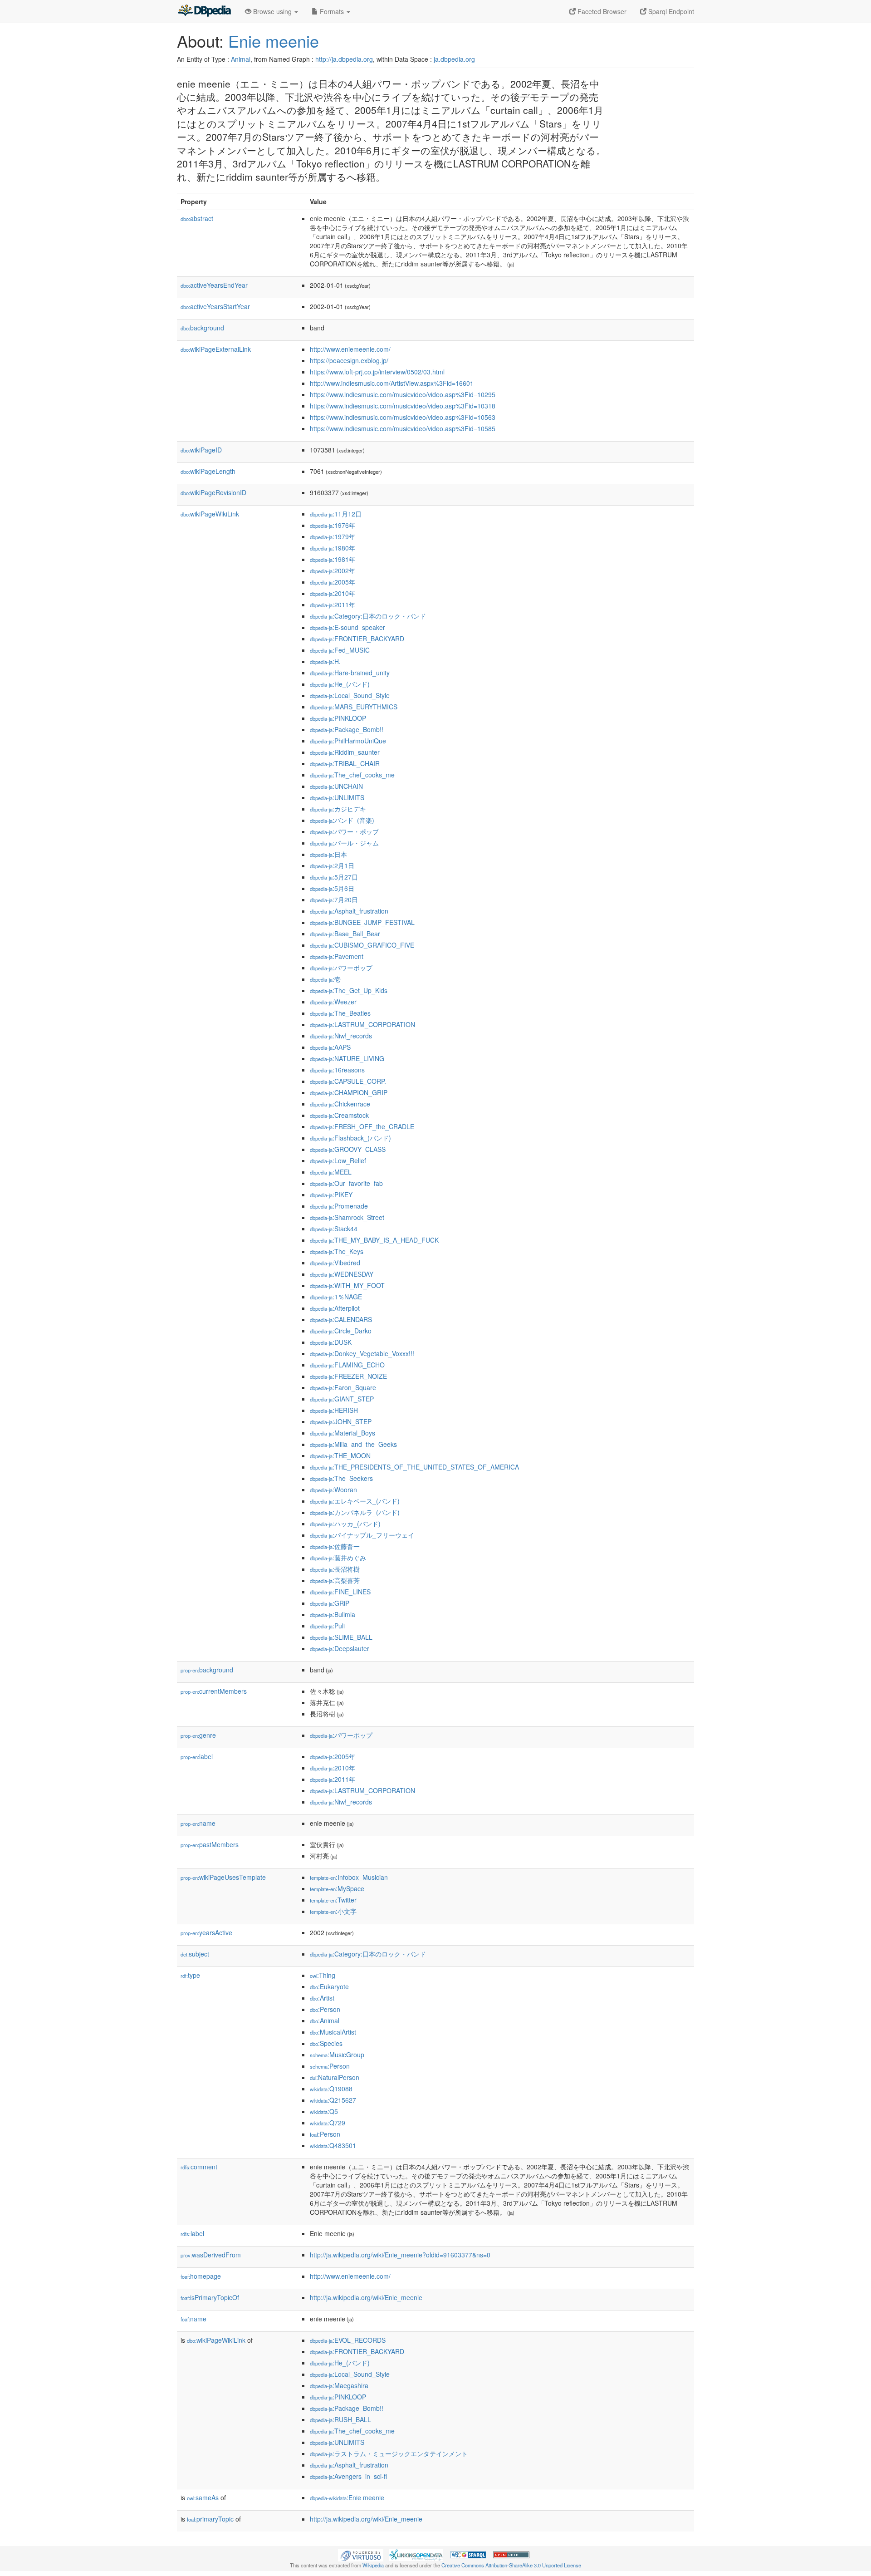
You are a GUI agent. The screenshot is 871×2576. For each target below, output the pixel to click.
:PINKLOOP (338, 718)
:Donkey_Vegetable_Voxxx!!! (362, 1353)
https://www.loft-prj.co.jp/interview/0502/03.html (377, 372)
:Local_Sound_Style (350, 695)
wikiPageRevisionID (213, 492)
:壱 (325, 979)
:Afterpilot (335, 1308)
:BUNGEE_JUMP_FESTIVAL (362, 922)
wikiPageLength (208, 471)
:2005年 (333, 582)
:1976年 (333, 525)
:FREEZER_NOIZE (348, 1376)
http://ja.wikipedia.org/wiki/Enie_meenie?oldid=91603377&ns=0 (400, 2255)
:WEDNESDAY (342, 1274)
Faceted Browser (601, 11)
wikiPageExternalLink (216, 349)
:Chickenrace (340, 1104)
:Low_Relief (338, 1160)
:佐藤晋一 (335, 1546)
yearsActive (206, 1932)
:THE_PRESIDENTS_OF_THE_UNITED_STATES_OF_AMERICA (414, 1467)
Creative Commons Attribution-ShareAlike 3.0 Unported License (511, 2565)
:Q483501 (333, 2145)
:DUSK (331, 1342)
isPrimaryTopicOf (210, 2297)
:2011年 (333, 605)
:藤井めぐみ (338, 1558)
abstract (197, 218)
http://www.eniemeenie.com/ (350, 349)
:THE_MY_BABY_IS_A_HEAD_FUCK (374, 1240)
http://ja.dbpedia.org (344, 59)
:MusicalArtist (333, 2032)
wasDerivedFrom (211, 2255)
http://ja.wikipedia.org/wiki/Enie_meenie (366, 2297)
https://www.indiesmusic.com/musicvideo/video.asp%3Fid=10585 (403, 428)
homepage (201, 2276)
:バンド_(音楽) (342, 820)
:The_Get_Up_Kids (349, 990)
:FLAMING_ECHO (347, 1365)
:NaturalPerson (335, 2077)
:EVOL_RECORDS (348, 2340)
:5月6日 (332, 888)
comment (199, 2167)
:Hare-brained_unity (350, 673)
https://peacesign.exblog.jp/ (349, 360)
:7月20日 (334, 900)
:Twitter (333, 1900)
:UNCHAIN (336, 786)
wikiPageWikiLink (210, 514)
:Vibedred (335, 1263)
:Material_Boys (343, 1433)
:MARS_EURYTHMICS (354, 707)
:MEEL (331, 1172)
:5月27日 (334, 877)
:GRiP (330, 1603)
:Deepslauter (340, 1648)
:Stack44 (334, 1229)
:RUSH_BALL (340, 2419)
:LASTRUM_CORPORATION (362, 1024)
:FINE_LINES (340, 1592)
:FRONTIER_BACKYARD (357, 639)
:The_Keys (337, 1251)
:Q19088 (331, 2089)
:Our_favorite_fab (346, 1183)
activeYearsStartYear (215, 306)
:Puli (327, 1626)
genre (198, 1735)
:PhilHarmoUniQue (348, 741)
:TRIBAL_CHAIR (345, 763)
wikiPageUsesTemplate (223, 1877)
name (198, 1823)
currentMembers (214, 1691)
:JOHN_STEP (341, 1421)
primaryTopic (210, 2519)
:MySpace (337, 1888)
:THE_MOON (340, 1455)
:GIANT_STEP (342, 1399)
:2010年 (333, 593)
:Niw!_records (341, 1036)
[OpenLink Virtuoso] (361, 2554)
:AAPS (330, 1047)
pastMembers (210, 1844)
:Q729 (328, 2123)
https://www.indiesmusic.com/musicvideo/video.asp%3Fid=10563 (403, 417)
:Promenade (339, 1206)
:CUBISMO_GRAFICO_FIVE (362, 945)
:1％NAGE (336, 1297)
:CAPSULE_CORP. (348, 1081)
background (202, 328)
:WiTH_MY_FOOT (347, 1285)
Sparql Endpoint (670, 11)
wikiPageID (201, 450)
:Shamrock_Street (347, 1217)
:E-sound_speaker (347, 627)
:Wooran (333, 1490)
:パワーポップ (341, 968)
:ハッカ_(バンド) (345, 1524)
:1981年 (333, 559)
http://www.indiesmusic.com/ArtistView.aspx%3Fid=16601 (392, 383)
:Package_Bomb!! (347, 729)
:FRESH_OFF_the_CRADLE (362, 1126)
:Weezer (333, 1002)
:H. (325, 661)
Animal (241, 59)
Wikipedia (373, 2565)
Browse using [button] (272, 11)
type (190, 1975)
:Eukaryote (329, 1986)
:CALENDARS (341, 1319)
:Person (325, 2009)
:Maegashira (339, 2385)
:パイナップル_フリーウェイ (362, 1535)
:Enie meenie (347, 2497)
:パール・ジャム (344, 843)
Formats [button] (332, 11)
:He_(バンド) (340, 684)
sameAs (203, 2497)
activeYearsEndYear (214, 285)
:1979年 (333, 536)
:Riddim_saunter (345, 752)
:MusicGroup (337, 2055)
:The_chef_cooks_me (352, 775)
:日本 (328, 854)
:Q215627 (333, 2100)
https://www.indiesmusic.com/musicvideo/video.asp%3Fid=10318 (403, 406)
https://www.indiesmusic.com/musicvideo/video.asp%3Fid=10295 (403, 394)
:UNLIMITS (337, 797)
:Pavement (337, 956)
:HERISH (334, 1410)
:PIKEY (331, 1195)
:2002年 (333, 570)
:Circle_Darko (341, 1331)
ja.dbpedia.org (454, 59)
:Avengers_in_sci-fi (348, 2476)
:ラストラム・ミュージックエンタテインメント (389, 2453)
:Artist (322, 1998)
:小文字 (333, 1911)
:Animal (325, 2020)
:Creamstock (339, 1115)
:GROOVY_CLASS (348, 1149)
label (197, 1756)
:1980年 (333, 548)
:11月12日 (336, 514)
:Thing (323, 1975)
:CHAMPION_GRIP (349, 1092)
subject (195, 1954)
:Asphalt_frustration (349, 911)
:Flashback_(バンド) (350, 1138)
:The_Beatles (340, 1013)
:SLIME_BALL (341, 1637)
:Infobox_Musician (349, 1877)
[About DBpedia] (204, 11)
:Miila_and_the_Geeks (353, 1444)
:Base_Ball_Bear (345, 934)
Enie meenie (274, 41)
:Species (326, 2043)
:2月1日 (332, 865)
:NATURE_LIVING (347, 1058)
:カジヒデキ (338, 809)
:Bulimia (333, 1614)
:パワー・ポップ (344, 831)
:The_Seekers (341, 1478)
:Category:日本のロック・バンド (368, 616)
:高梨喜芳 (335, 1580)
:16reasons (337, 1070)
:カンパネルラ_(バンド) (355, 1512)
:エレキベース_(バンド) (355, 1501)
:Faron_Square (343, 1387)
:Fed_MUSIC (340, 650)
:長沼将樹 (335, 1569)
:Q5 (324, 2111)
